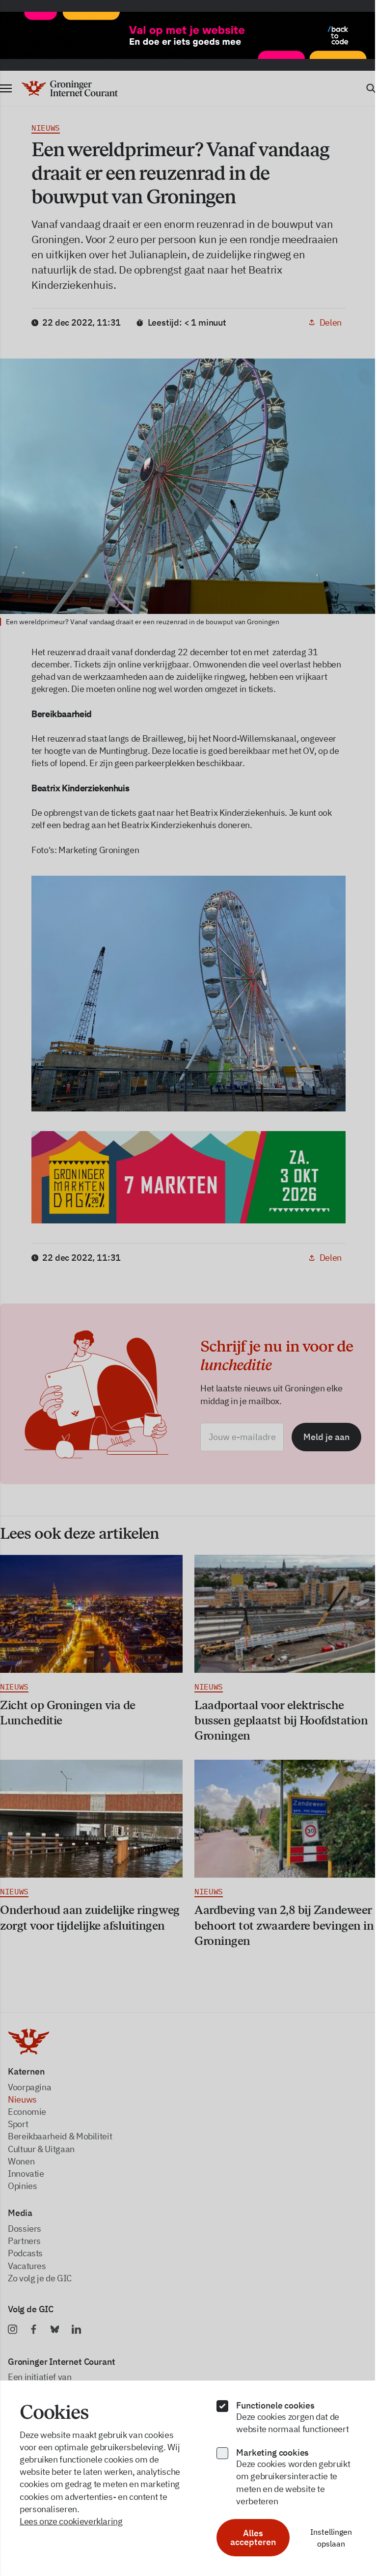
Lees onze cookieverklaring (71, 2521)
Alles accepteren (253, 2537)
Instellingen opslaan (331, 2538)
